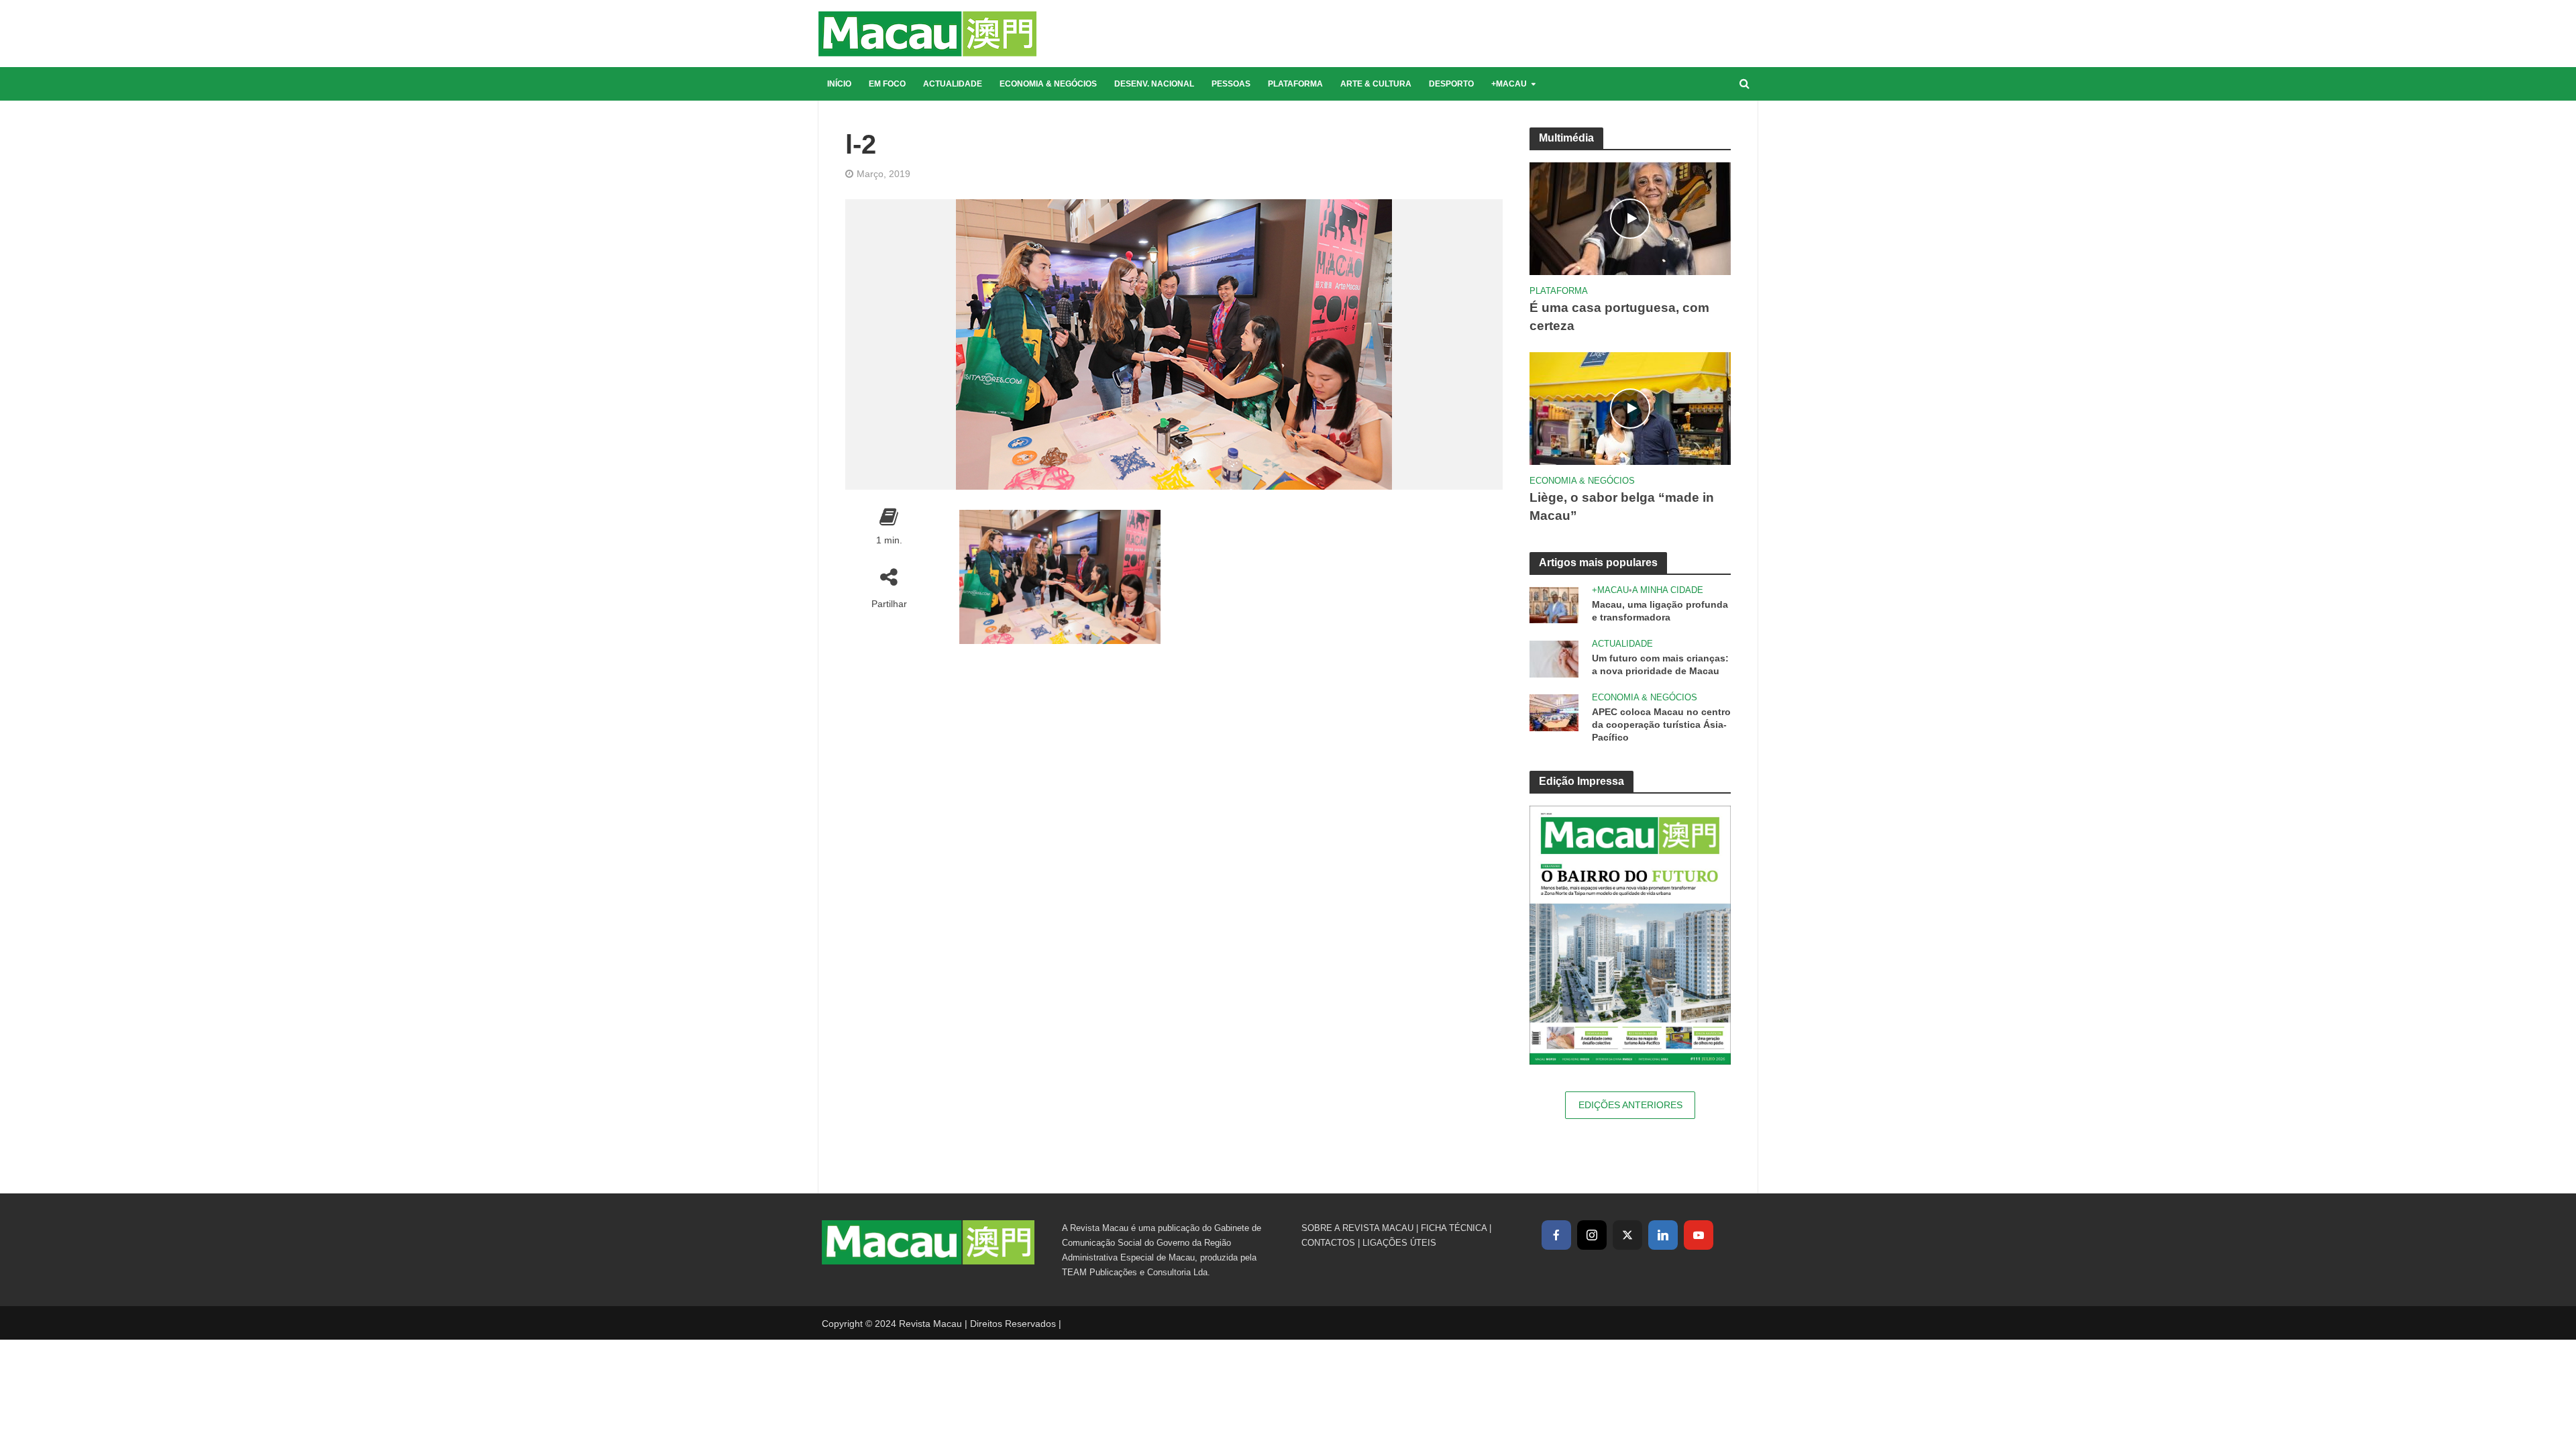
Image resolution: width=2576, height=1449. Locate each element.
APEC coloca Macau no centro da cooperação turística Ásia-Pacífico (1661, 724)
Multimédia (1566, 138)
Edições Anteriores (1630, 1105)
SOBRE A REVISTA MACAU (1357, 1228)
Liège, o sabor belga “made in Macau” (1622, 506)
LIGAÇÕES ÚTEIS (1399, 1243)
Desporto (1451, 84)
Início (839, 84)
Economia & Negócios (1048, 84)
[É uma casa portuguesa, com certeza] (1630, 218)
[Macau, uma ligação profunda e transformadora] (1554, 604)
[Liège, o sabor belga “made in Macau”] (1630, 408)
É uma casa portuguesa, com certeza (1619, 317)
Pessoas (1231, 84)
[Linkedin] (1663, 1235)
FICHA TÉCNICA (1454, 1228)
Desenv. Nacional (1154, 84)
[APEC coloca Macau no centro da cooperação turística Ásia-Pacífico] (1554, 711)
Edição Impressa (1581, 781)
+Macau (1509, 84)
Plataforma (1295, 84)
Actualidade (953, 84)
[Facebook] (1556, 1235)
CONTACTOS (1328, 1243)
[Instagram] (1592, 1235)
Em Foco (887, 84)
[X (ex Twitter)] (1627, 1235)
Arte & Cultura (1376, 84)
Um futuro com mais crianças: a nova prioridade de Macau (1660, 664)
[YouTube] (1699, 1235)
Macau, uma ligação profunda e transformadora (1660, 611)
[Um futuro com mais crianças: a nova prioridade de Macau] (1554, 658)
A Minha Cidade (1668, 590)
